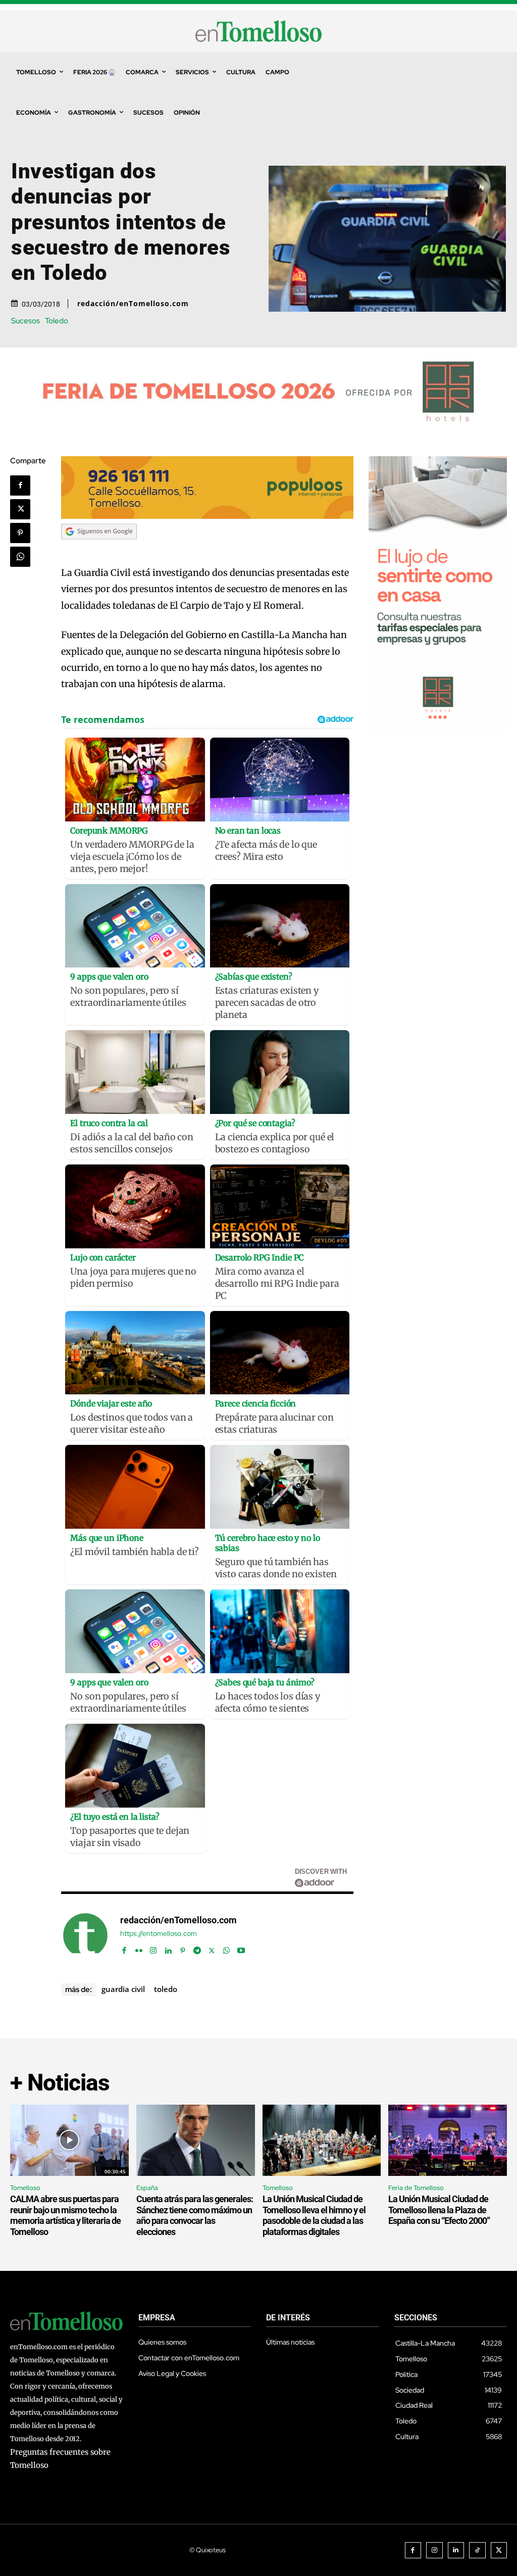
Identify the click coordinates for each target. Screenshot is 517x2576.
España (147, 2188)
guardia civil (123, 1989)
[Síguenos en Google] (99, 549)
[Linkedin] (168, 1948)
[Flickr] (139, 1948)
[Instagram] (153, 1948)
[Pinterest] (20, 533)
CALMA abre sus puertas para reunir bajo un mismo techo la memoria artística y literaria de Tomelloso (65, 2215)
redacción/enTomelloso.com (133, 304)
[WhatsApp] (20, 557)
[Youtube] (241, 1948)
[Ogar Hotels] (438, 730)
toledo (166, 1989)
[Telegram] (197, 1948)
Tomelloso (25, 2188)
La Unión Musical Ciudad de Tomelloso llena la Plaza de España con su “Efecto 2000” (439, 2210)
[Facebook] (20, 485)
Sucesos (25, 321)
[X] (20, 509)
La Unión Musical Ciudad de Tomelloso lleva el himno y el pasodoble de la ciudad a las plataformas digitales (314, 2215)
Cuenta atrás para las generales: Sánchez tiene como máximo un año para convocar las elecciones (195, 2215)
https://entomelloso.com (159, 1934)
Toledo (57, 321)
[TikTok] (477, 2550)
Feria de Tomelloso (416, 2188)
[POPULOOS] (207, 516)
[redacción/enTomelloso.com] (85, 1935)
